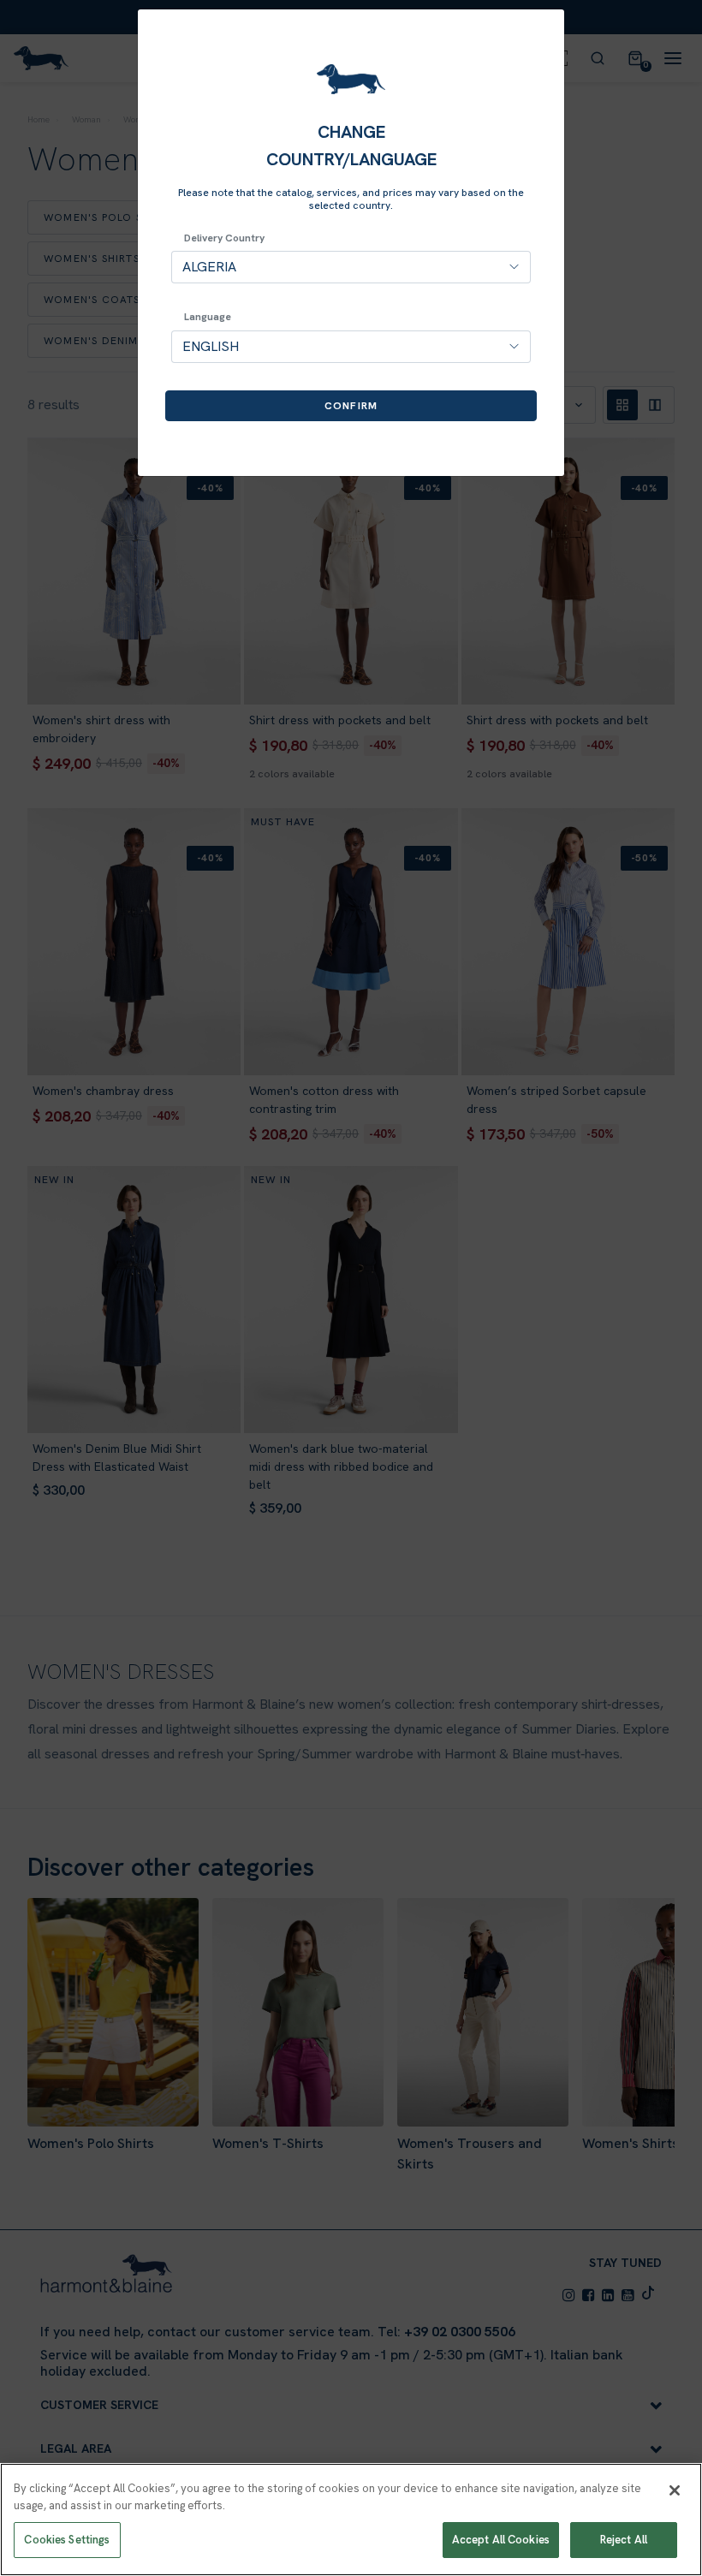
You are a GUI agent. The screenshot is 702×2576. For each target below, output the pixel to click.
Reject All (624, 2540)
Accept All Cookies (501, 2540)
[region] (351, 2519)
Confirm (351, 406)
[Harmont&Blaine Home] (351, 79)
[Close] (675, 2490)
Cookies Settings (67, 2540)
